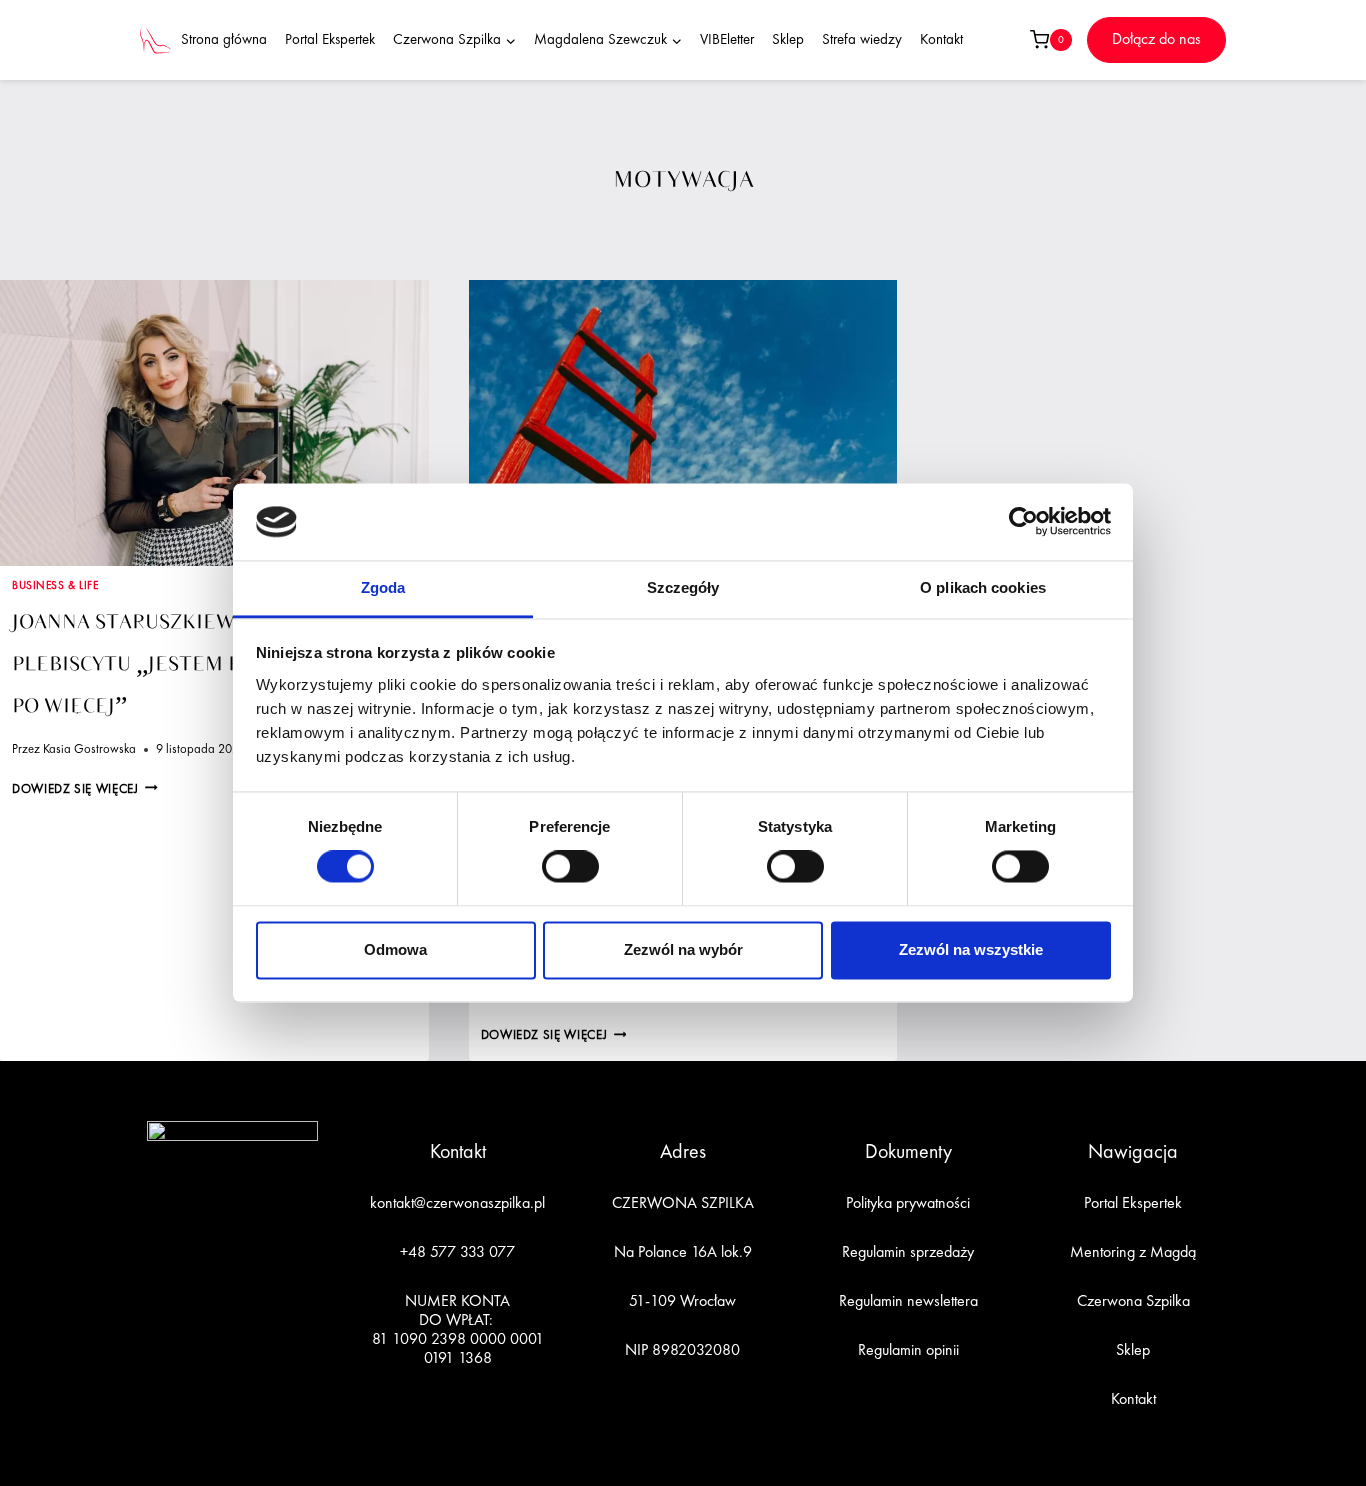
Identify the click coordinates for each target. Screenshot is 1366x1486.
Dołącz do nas (1156, 40)
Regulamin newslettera (908, 1302)
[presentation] (214, 423)
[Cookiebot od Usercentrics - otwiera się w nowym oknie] (1023, 522)
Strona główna (224, 40)
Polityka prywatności (908, 1204)
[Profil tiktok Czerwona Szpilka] (256, 1324)
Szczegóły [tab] (683, 587)
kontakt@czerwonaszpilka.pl (457, 1204)
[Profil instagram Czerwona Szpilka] (209, 1324)
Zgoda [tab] (383, 587)
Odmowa (395, 949)
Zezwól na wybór (683, 949)
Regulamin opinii (908, 1351)
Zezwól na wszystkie (971, 949)
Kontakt (941, 40)
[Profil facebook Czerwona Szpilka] (163, 1324)
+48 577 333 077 (457, 1253)
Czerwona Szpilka (1133, 1302)
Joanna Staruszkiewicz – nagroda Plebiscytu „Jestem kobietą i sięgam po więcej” (211, 664)
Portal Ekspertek (330, 40)
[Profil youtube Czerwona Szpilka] (302, 1324)
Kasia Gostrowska (89, 749)
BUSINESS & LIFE (55, 586)
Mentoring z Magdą (1133, 1253)
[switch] (570, 867)
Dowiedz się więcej (85, 789)
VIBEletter (727, 40)
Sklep (788, 40)
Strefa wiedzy (862, 40)
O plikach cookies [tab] (983, 587)
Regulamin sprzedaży (908, 1253)
